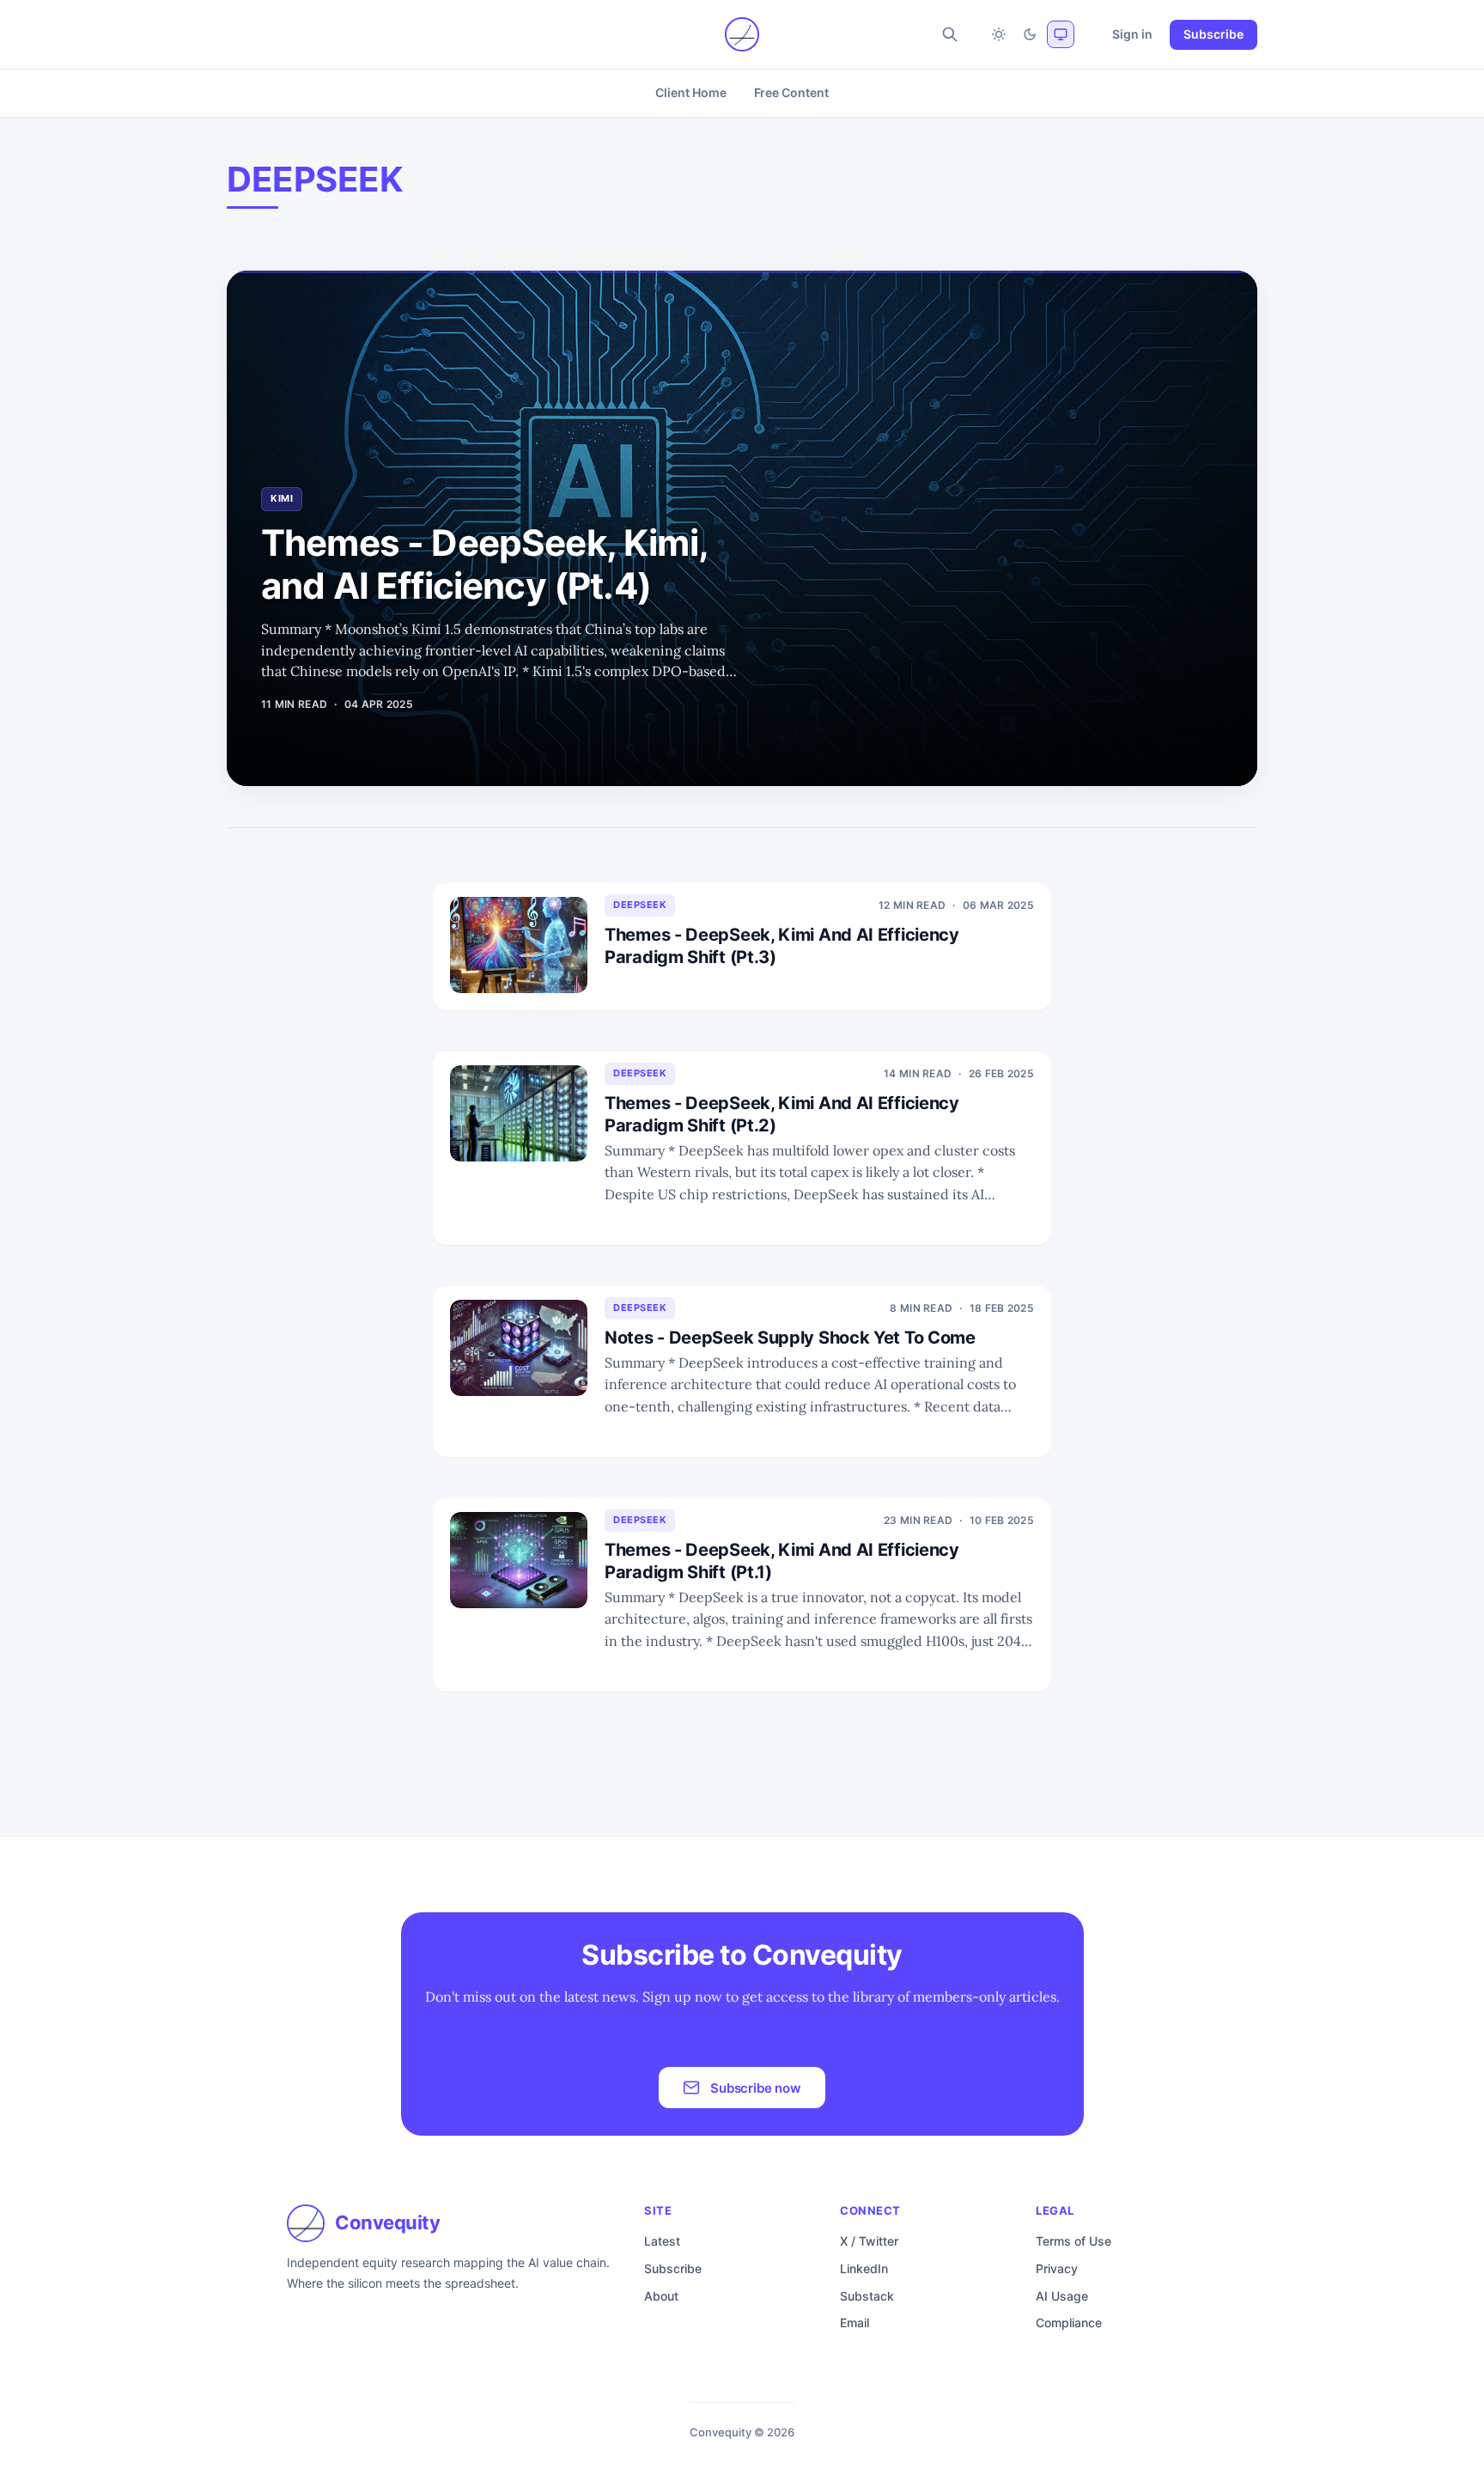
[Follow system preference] (1061, 34)
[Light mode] (999, 34)
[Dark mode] (1030, 34)
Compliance (1069, 2323)
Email (855, 2323)
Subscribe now (756, 2088)
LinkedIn (864, 2268)
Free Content (791, 92)
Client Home (690, 92)
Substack (867, 2296)
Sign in (1132, 34)
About (661, 2296)
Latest (662, 2241)
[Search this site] (950, 34)
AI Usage (1062, 2296)
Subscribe (1213, 34)
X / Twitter (869, 2241)
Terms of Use (1073, 2241)
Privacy (1057, 2268)
